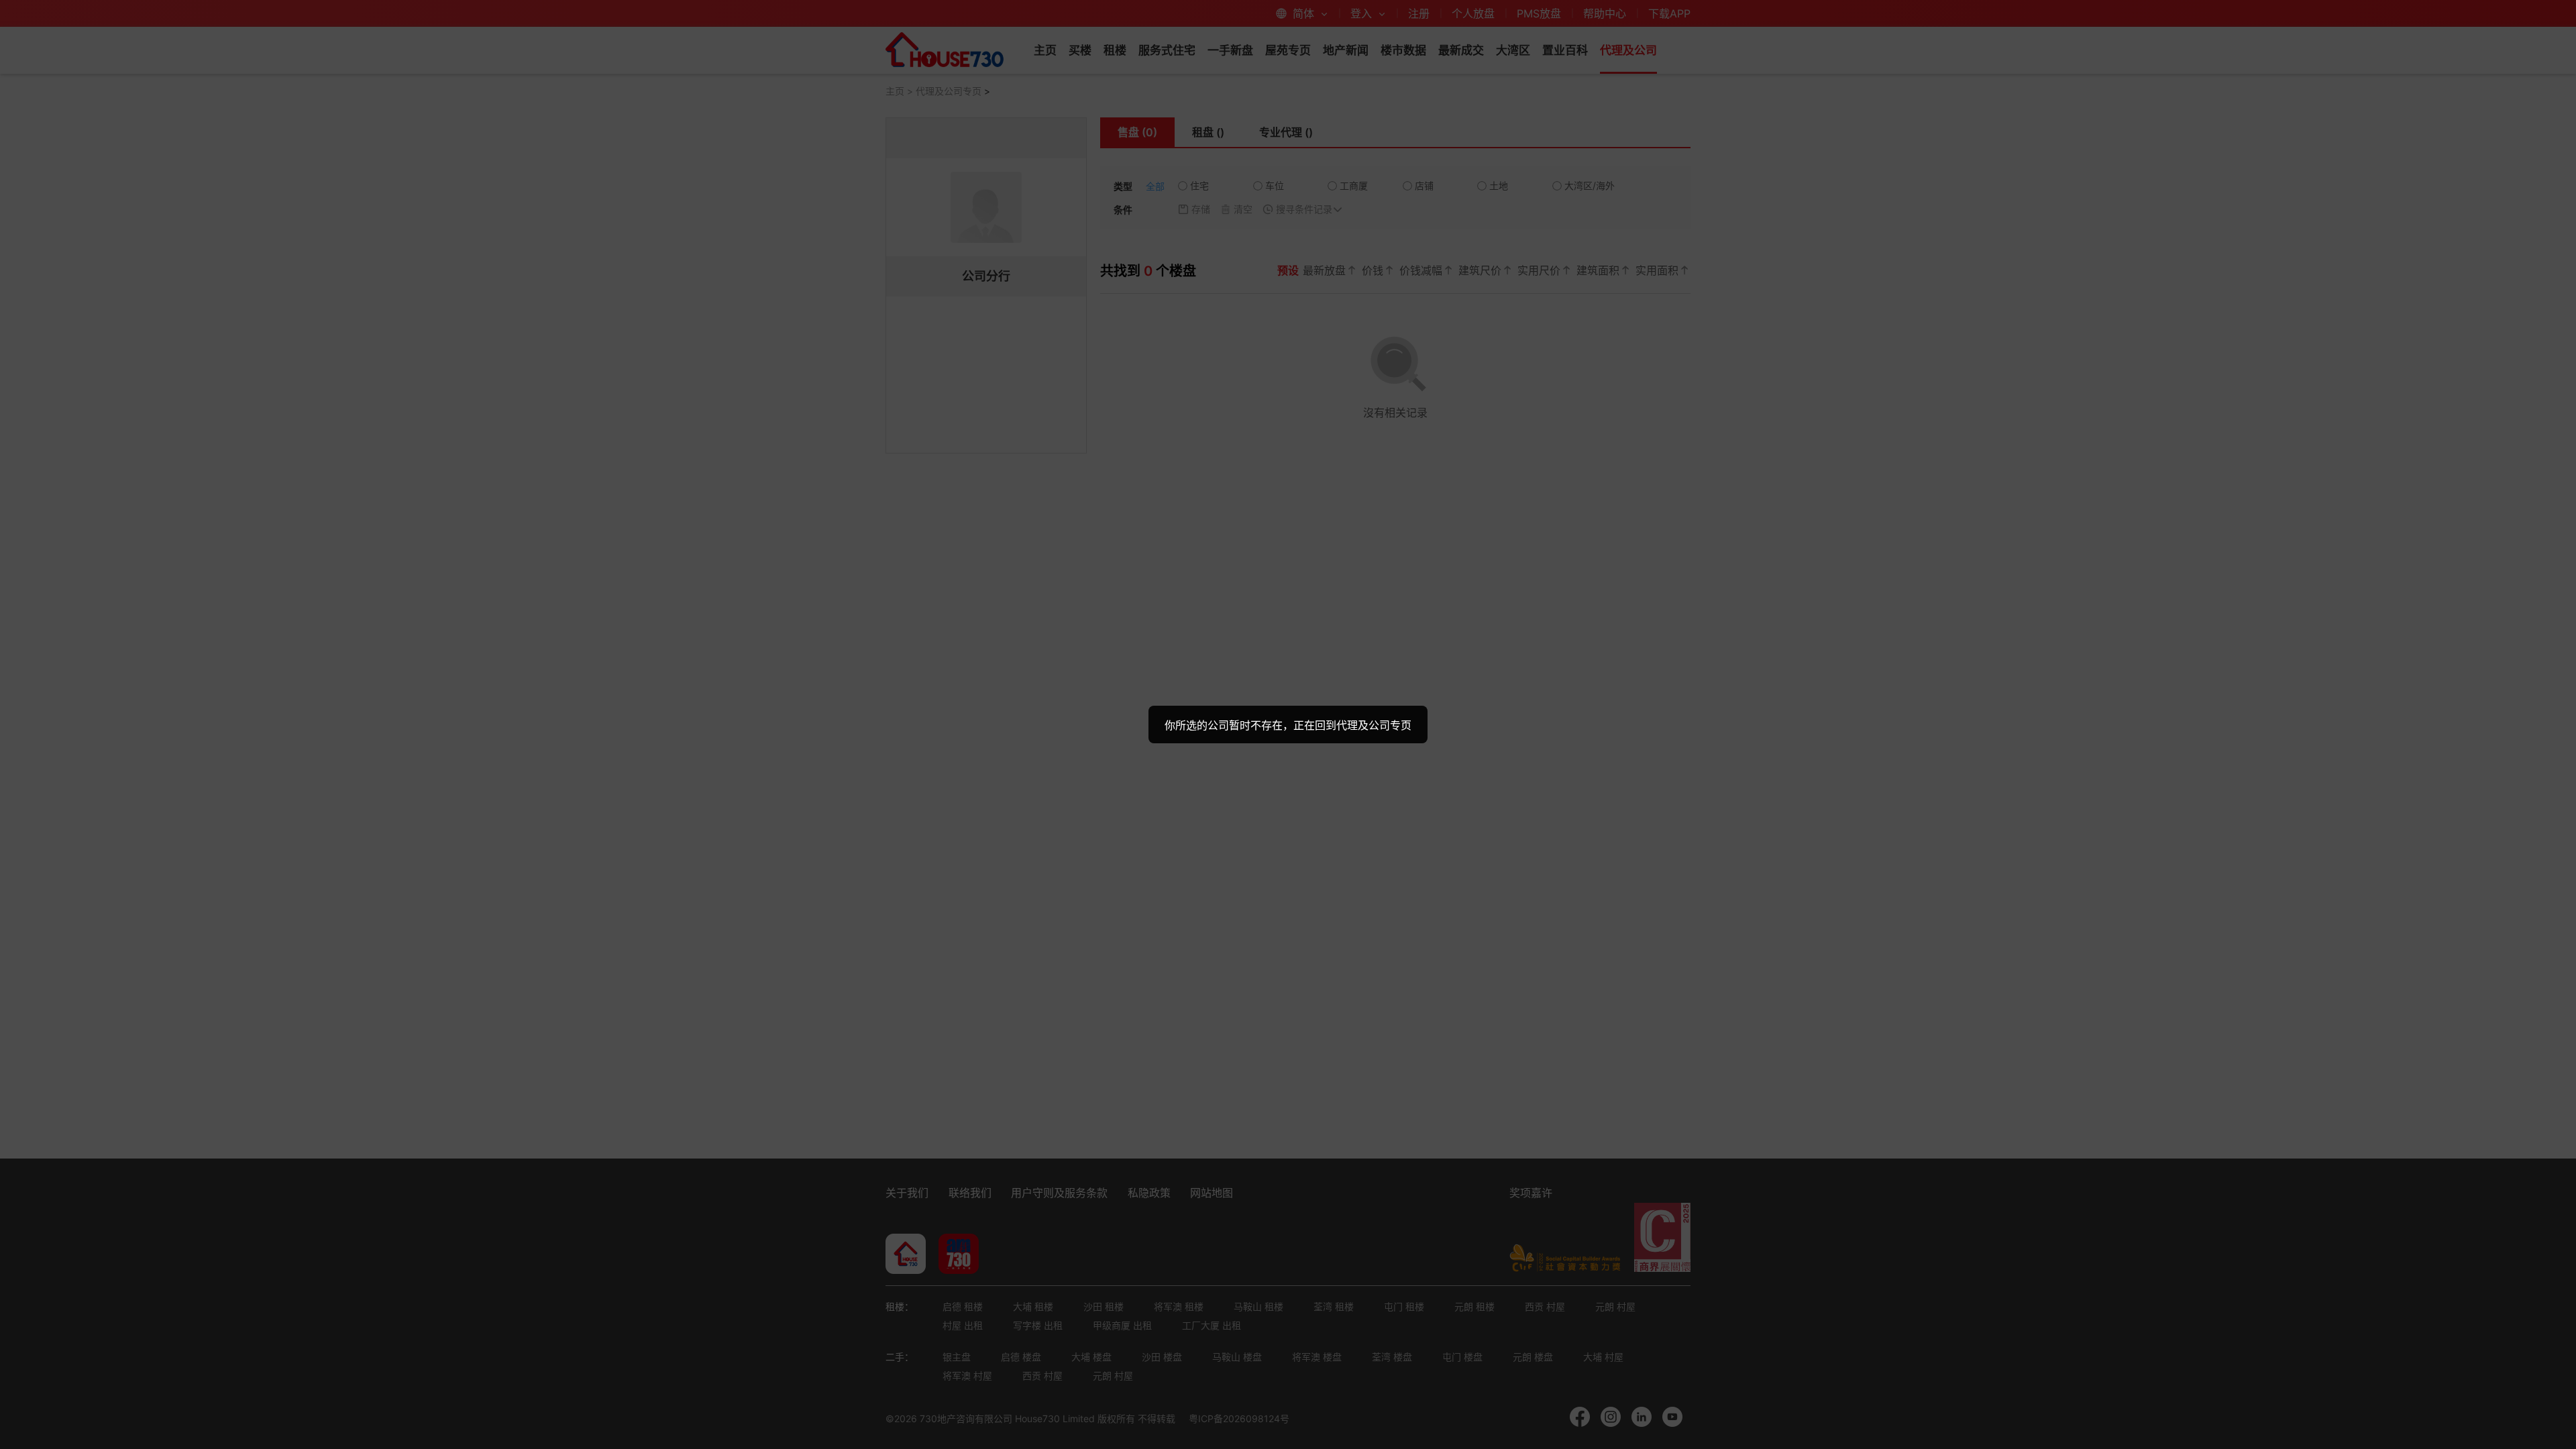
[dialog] (1288, 724)
